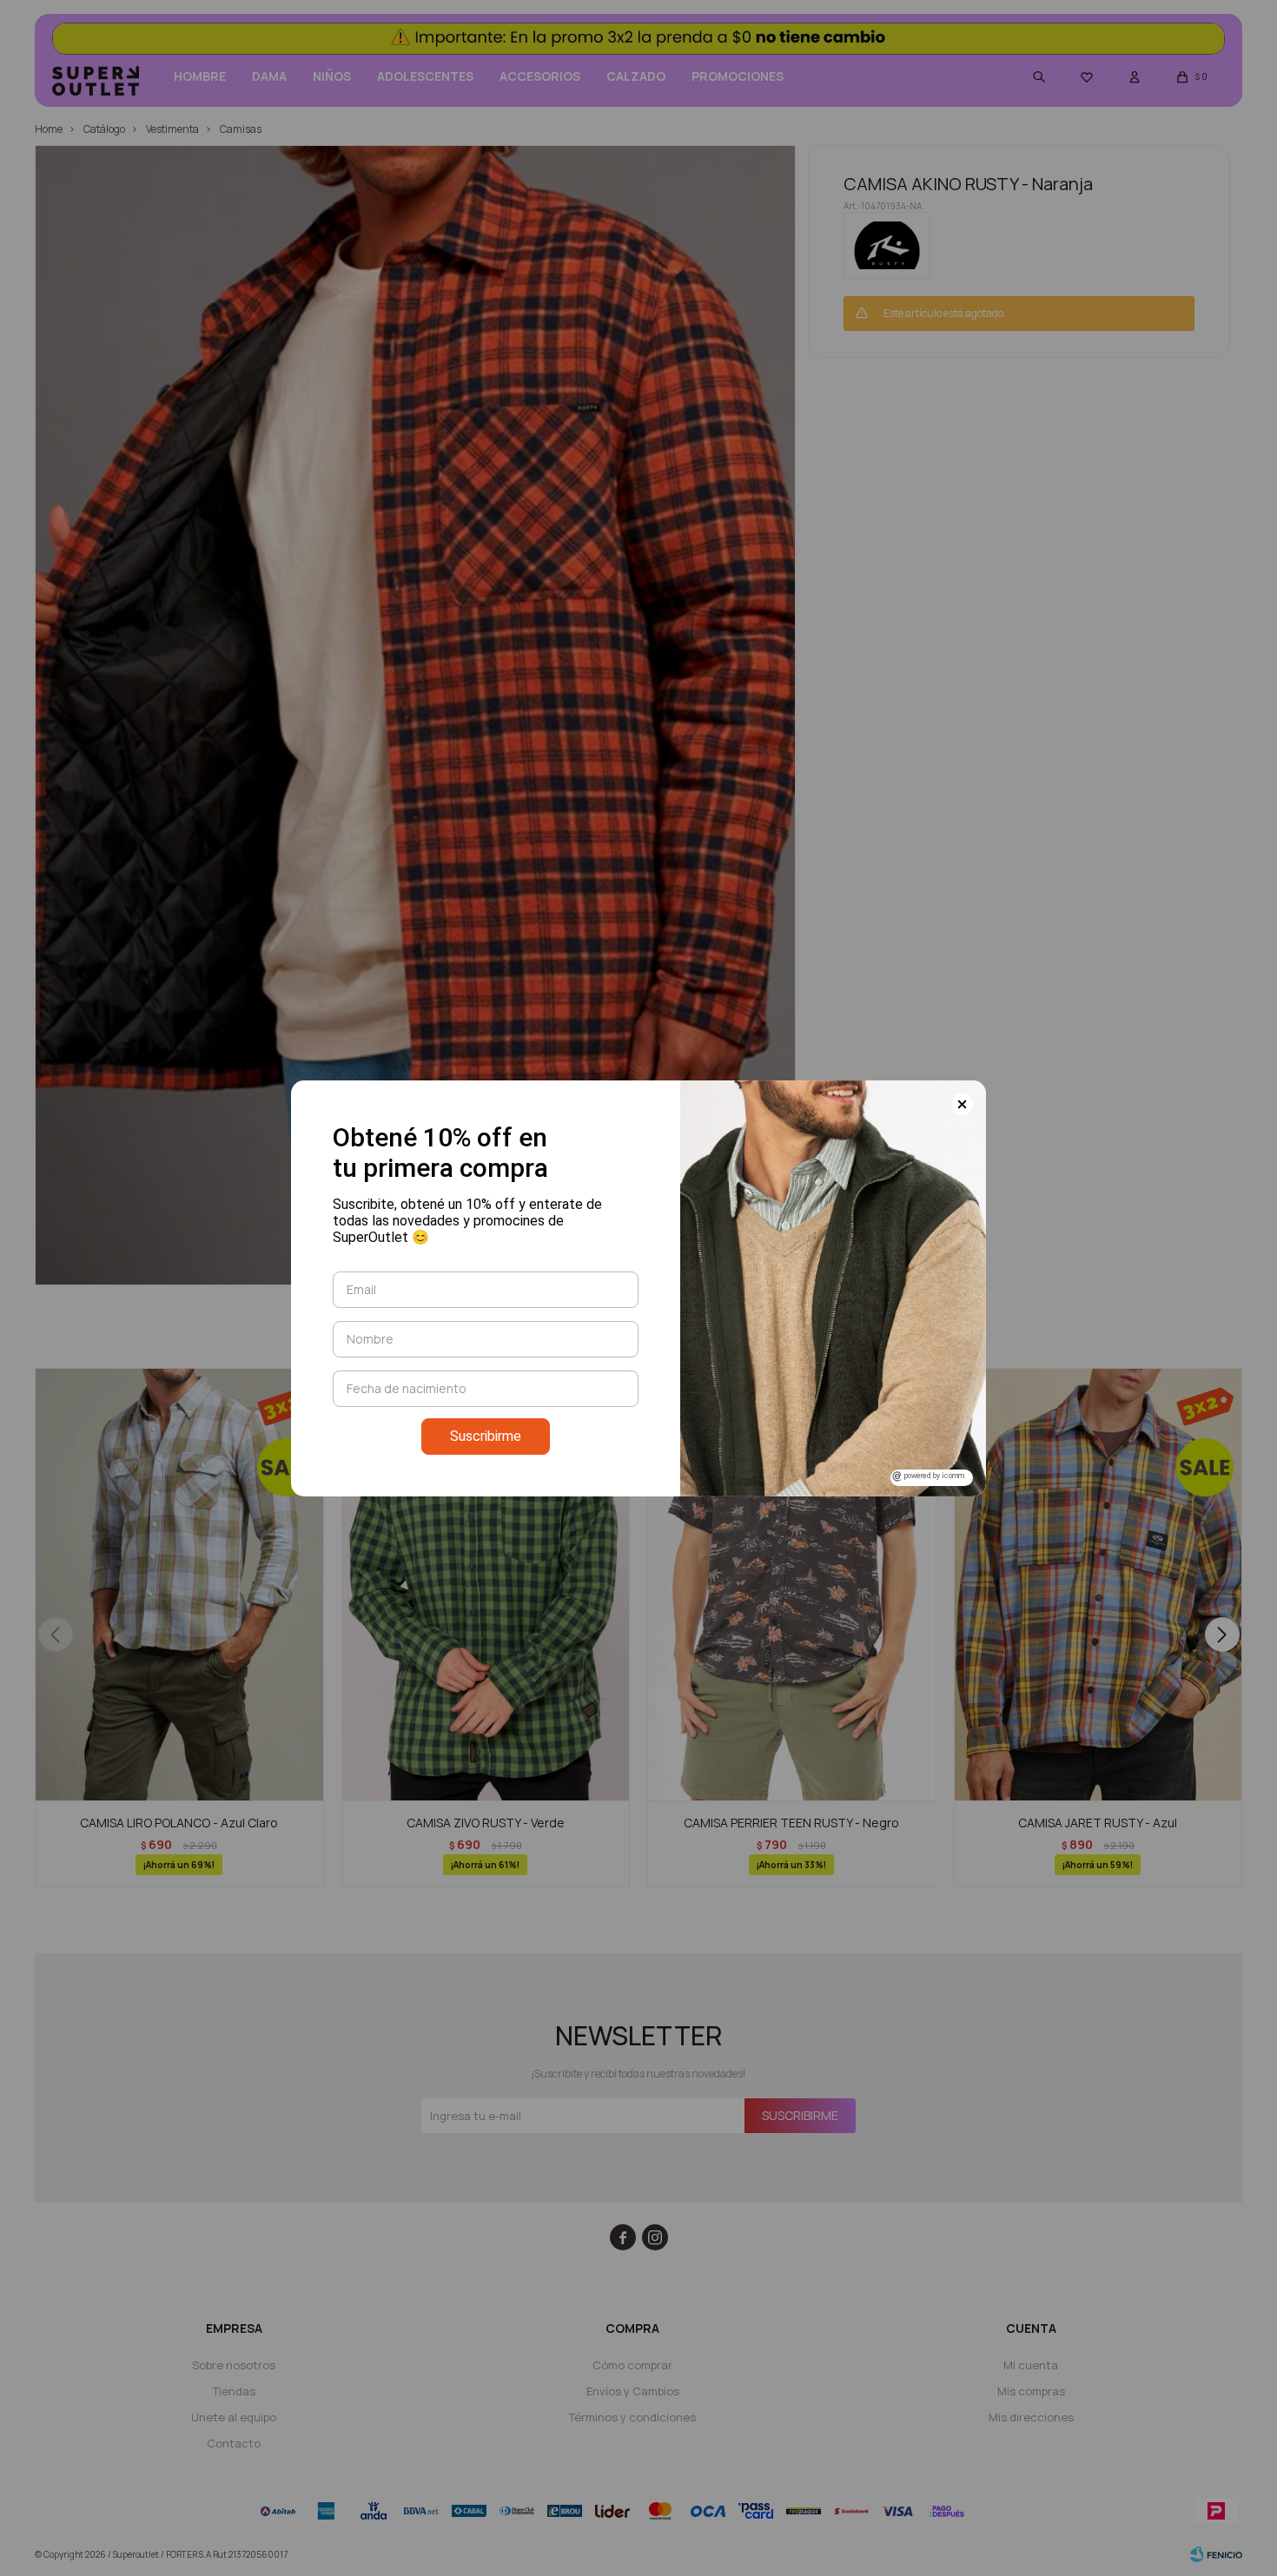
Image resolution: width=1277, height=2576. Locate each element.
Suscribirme (486, 1436)
